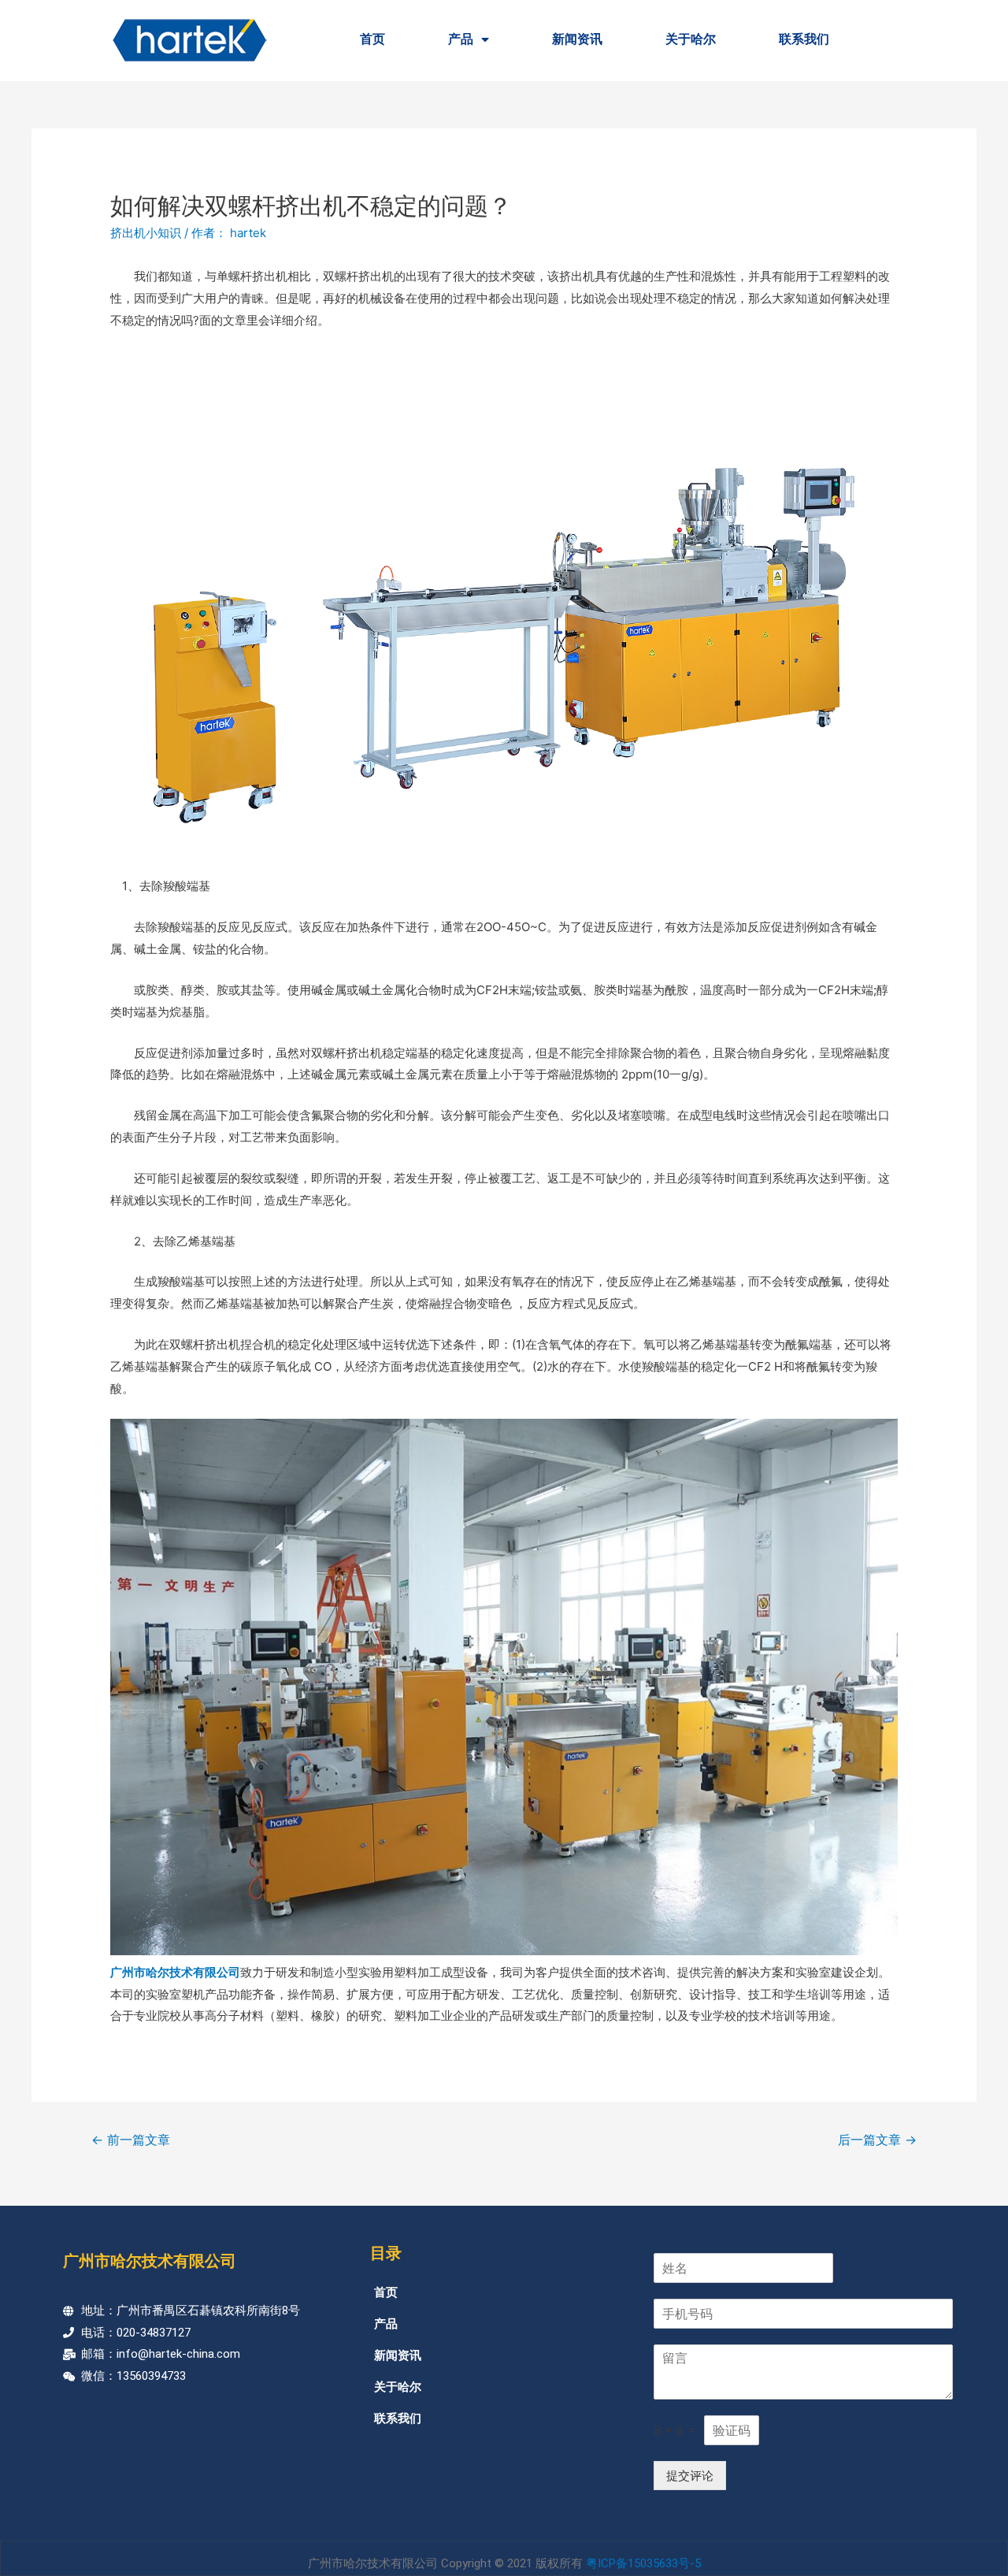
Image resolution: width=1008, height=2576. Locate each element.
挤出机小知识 (146, 233)
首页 (372, 39)
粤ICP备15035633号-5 (643, 2563)
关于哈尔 (691, 39)
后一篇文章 (877, 2140)
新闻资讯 (577, 39)
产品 (461, 39)
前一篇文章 (131, 2140)
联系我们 (804, 39)
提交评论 (690, 2476)
